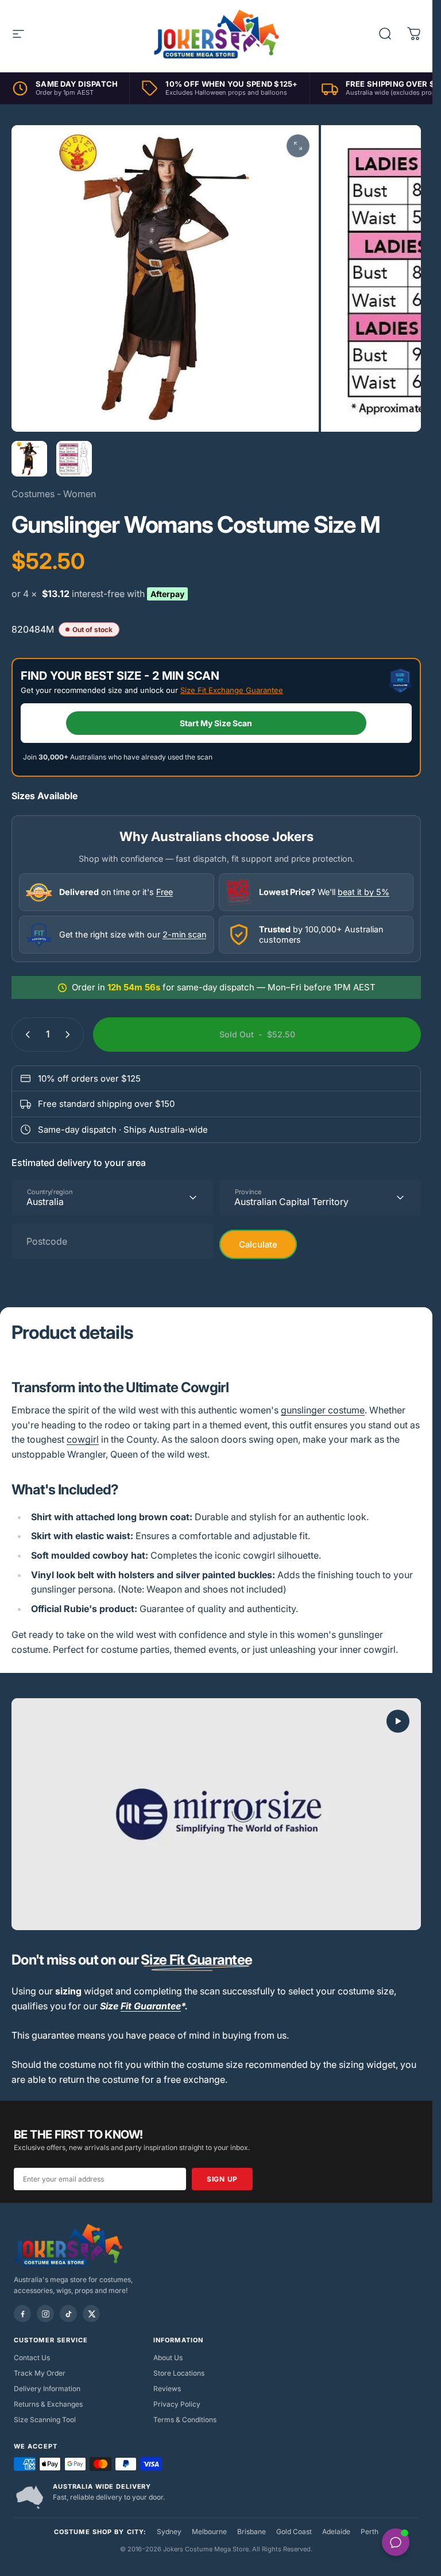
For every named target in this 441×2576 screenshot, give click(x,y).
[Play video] (216, 1814)
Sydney (169, 2532)
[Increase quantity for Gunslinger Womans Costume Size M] (70, 1035)
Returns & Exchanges (48, 2404)
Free (165, 892)
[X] (91, 2314)
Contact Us (32, 2358)
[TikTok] (68, 2314)
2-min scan (184, 934)
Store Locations (179, 2373)
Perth (370, 2532)
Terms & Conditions (185, 2420)
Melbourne (209, 2532)
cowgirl (83, 1439)
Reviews (167, 2389)
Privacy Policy (177, 2404)
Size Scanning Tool (45, 2420)
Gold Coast (294, 2532)
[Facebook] (22, 2314)
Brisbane (252, 2532)
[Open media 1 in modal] (298, 146)
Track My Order (40, 2373)
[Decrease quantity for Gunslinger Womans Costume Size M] (25, 1035)
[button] (398, 1721)
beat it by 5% (363, 892)
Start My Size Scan (216, 723)
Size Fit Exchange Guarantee (232, 690)
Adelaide (336, 2532)
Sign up (222, 2179)
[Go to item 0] (29, 459)
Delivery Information (47, 2389)
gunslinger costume (323, 1410)
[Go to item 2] (74, 459)
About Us (168, 2358)
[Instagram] (45, 2314)
